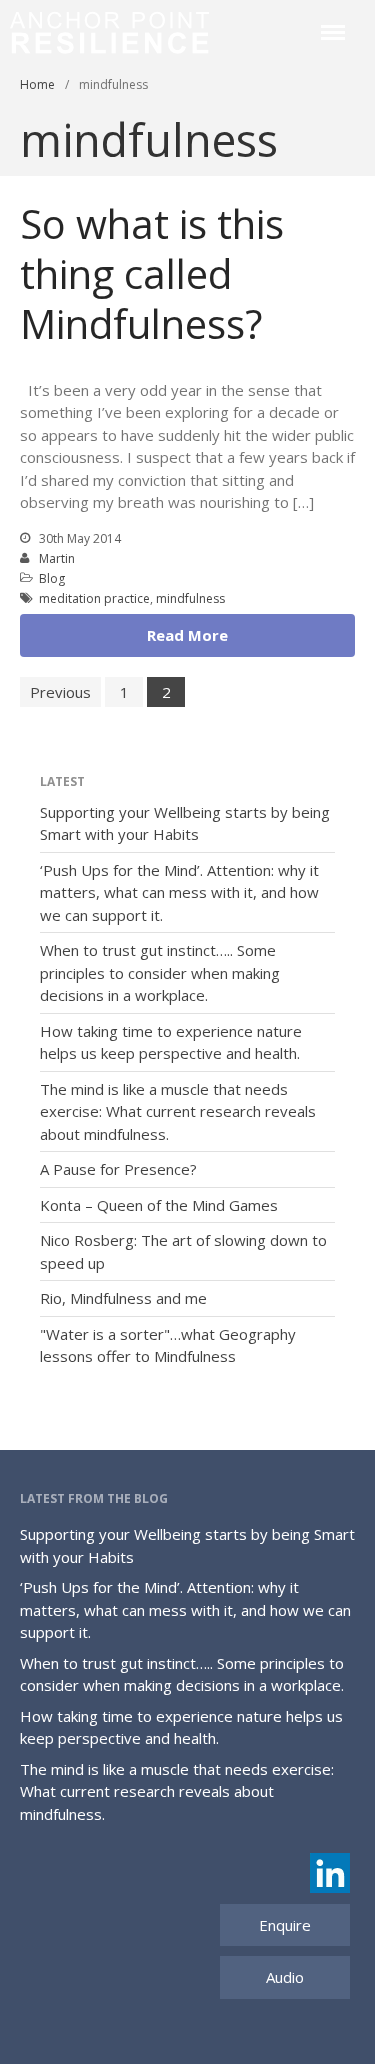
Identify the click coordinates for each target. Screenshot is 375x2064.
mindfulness (190, 598)
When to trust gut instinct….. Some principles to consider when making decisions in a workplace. (160, 972)
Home (37, 84)
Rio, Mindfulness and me (123, 1298)
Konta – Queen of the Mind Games (159, 1205)
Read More (187, 635)
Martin (57, 558)
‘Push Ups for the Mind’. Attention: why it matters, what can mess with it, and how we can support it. (179, 892)
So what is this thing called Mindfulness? (152, 273)
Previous (60, 692)
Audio (285, 1977)
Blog (52, 578)
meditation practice (94, 598)
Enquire (285, 1925)
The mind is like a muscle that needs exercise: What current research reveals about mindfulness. (178, 1111)
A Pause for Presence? (118, 1169)
